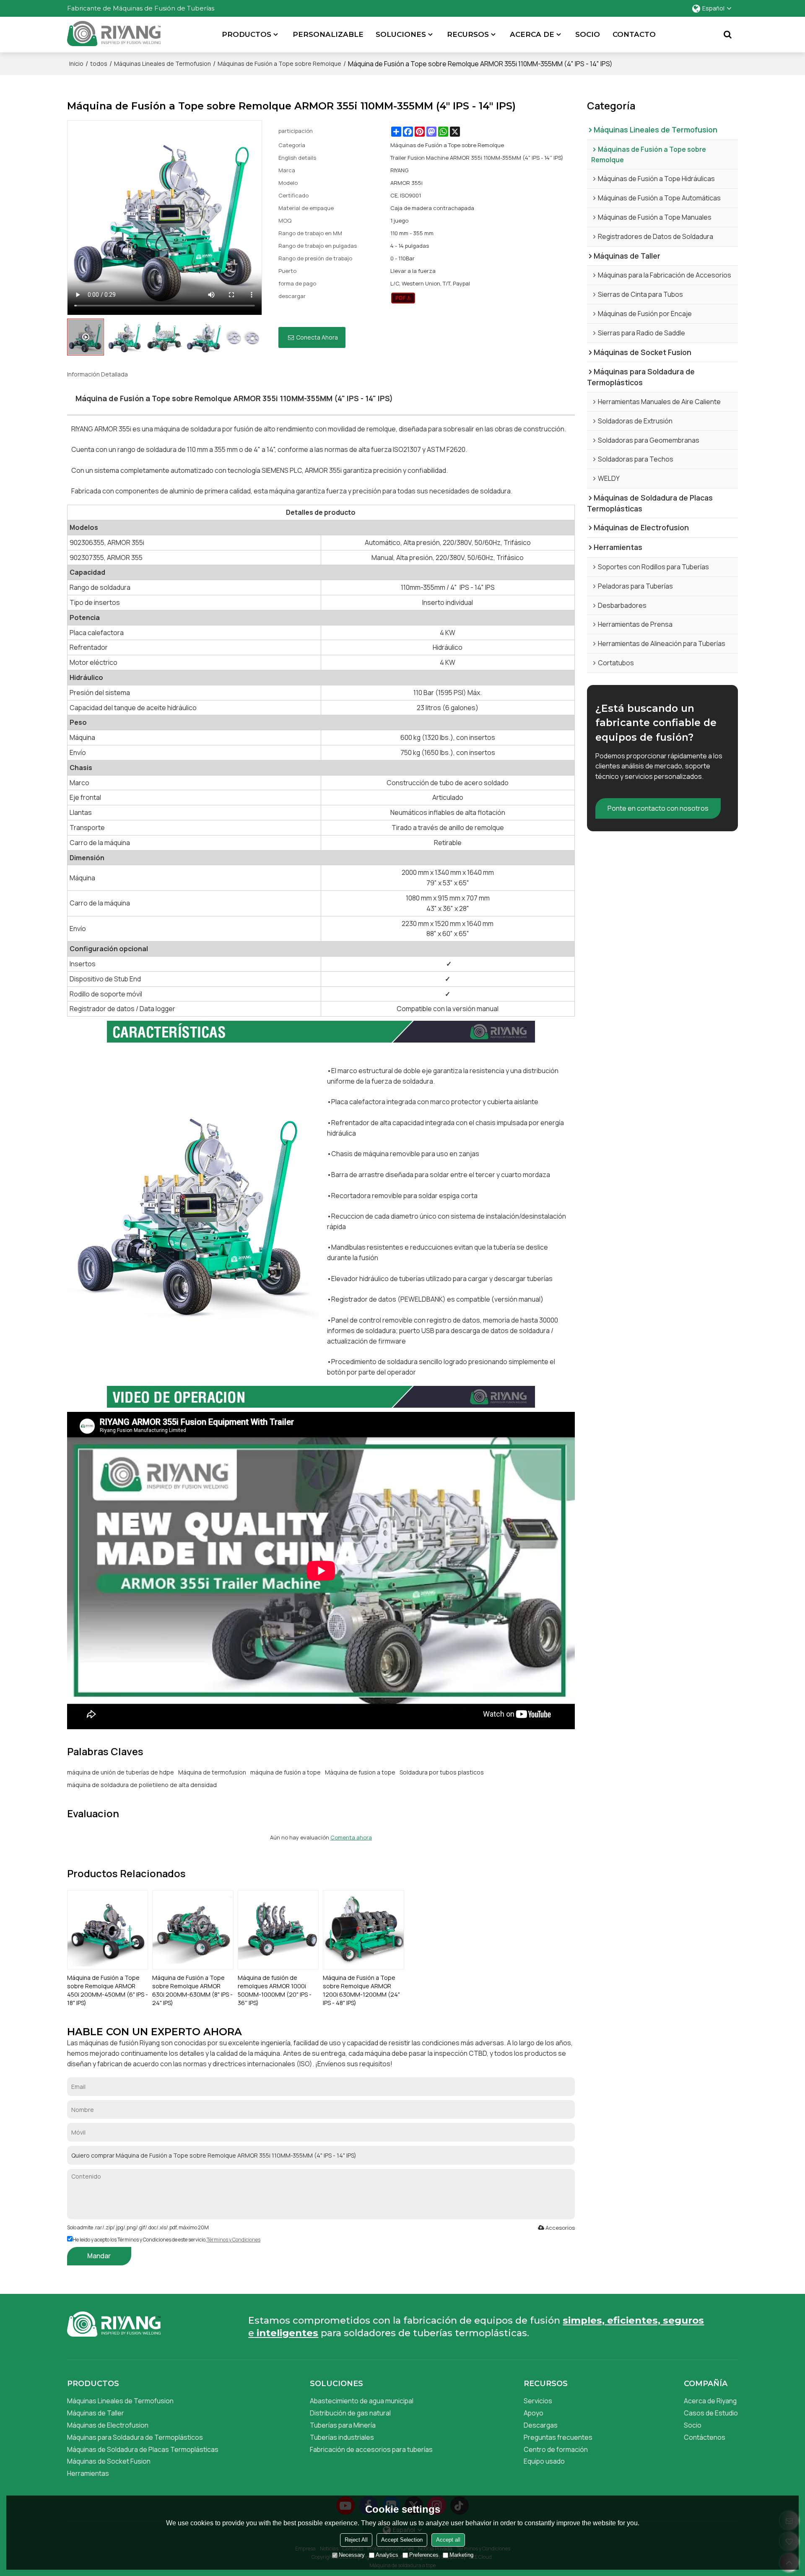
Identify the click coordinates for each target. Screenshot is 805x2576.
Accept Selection (402, 2540)
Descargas (541, 2425)
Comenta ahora (351, 1837)
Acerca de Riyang (710, 2401)
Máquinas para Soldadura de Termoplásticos (135, 2437)
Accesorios (560, 2228)
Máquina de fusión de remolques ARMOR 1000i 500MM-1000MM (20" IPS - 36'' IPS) (275, 1990)
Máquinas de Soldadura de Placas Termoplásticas (143, 2449)
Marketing (461, 2555)
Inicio (76, 64)
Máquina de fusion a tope (360, 1772)
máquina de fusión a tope (286, 1772)
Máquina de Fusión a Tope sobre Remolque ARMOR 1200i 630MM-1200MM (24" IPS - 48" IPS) (361, 1990)
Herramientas (88, 2473)
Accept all (448, 2540)
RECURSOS (468, 34)
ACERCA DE (532, 34)
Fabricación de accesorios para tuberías (371, 2449)
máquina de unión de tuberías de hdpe (121, 1772)
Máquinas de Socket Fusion (109, 2461)
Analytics (387, 2555)
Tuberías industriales (342, 2437)
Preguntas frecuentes (558, 2437)
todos (99, 64)
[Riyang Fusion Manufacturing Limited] (114, 37)
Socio (693, 2425)
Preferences (424, 2555)
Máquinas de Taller (96, 2413)
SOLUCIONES (401, 34)
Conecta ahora (317, 337)
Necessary (352, 2555)
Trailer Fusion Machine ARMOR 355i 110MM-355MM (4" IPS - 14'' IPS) (477, 158)
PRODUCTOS (247, 34)
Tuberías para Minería (343, 2425)
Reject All (356, 2540)
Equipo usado (544, 2461)
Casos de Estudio (711, 2413)
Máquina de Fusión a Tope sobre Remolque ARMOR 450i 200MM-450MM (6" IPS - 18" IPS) (108, 1990)
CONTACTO (634, 34)
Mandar (99, 2256)
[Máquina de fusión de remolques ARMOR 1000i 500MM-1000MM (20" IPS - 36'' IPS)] (278, 1930)
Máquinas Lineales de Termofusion (162, 64)
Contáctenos (705, 2437)
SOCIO (588, 34)
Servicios (538, 2401)
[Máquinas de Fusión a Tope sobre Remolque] (403, 298)
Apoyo (534, 2413)
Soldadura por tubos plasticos (442, 1772)
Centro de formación (556, 2449)
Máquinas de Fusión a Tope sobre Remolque (279, 64)
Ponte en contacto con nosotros (658, 808)
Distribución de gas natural (350, 2413)
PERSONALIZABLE (328, 34)
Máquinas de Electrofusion (108, 2425)
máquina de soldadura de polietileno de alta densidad (142, 1785)
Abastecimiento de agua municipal (362, 2401)
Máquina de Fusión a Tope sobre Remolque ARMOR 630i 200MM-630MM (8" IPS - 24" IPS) (192, 1990)
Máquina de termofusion (212, 1772)
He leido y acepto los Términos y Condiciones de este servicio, (166, 2240)
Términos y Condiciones (234, 2240)
